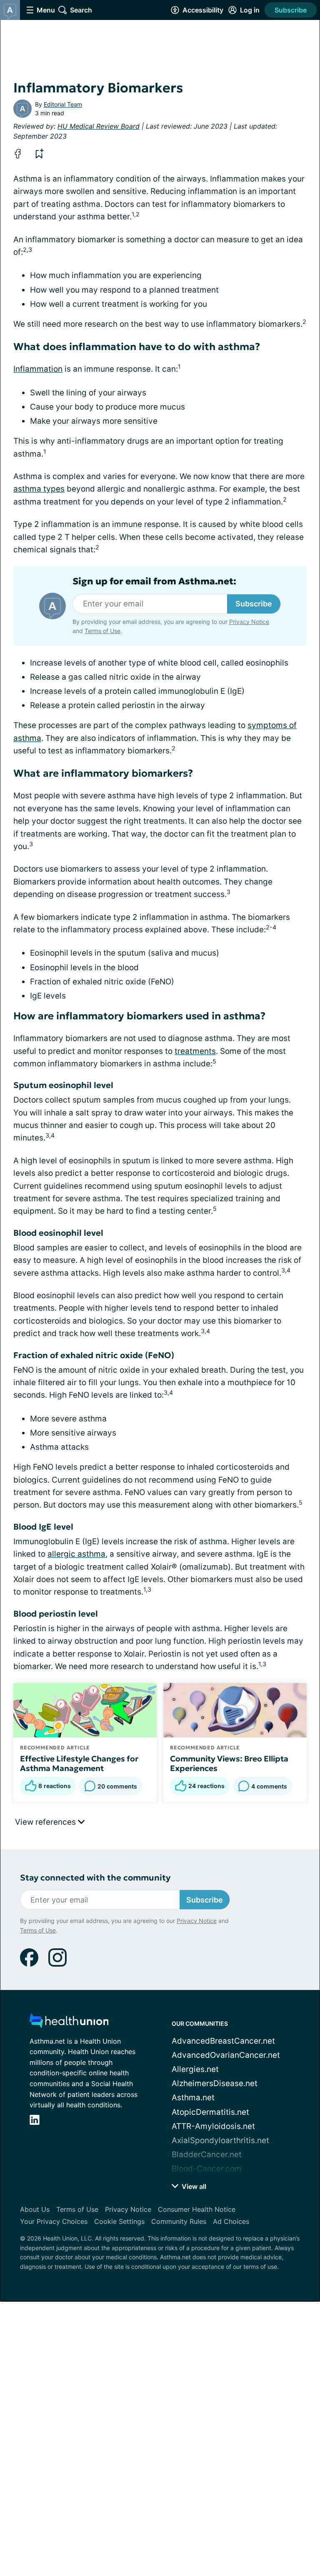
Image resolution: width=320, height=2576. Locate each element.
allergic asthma (76, 1554)
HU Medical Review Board (99, 126)
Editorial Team (63, 104)
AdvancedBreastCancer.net (223, 2041)
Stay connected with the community (95, 1878)
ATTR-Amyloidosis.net (213, 2126)
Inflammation (38, 369)
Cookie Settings (119, 2221)
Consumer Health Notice (197, 2209)
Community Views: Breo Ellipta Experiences (229, 1764)
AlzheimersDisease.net (215, 2083)
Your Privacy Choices (54, 2221)
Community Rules (179, 2221)
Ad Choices (231, 2221)
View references (46, 1822)
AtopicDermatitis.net (210, 2112)
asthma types (39, 489)
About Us (35, 2209)
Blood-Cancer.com (207, 2169)
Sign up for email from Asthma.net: (154, 581)
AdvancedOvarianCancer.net (226, 2055)
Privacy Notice (249, 622)
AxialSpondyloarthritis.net (220, 2140)
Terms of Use (102, 631)
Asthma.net (193, 2098)
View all (193, 2186)
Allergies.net (195, 2069)
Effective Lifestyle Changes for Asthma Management (79, 1764)
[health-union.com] (69, 2023)
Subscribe (291, 10)
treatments (195, 1051)
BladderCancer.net (207, 2155)
